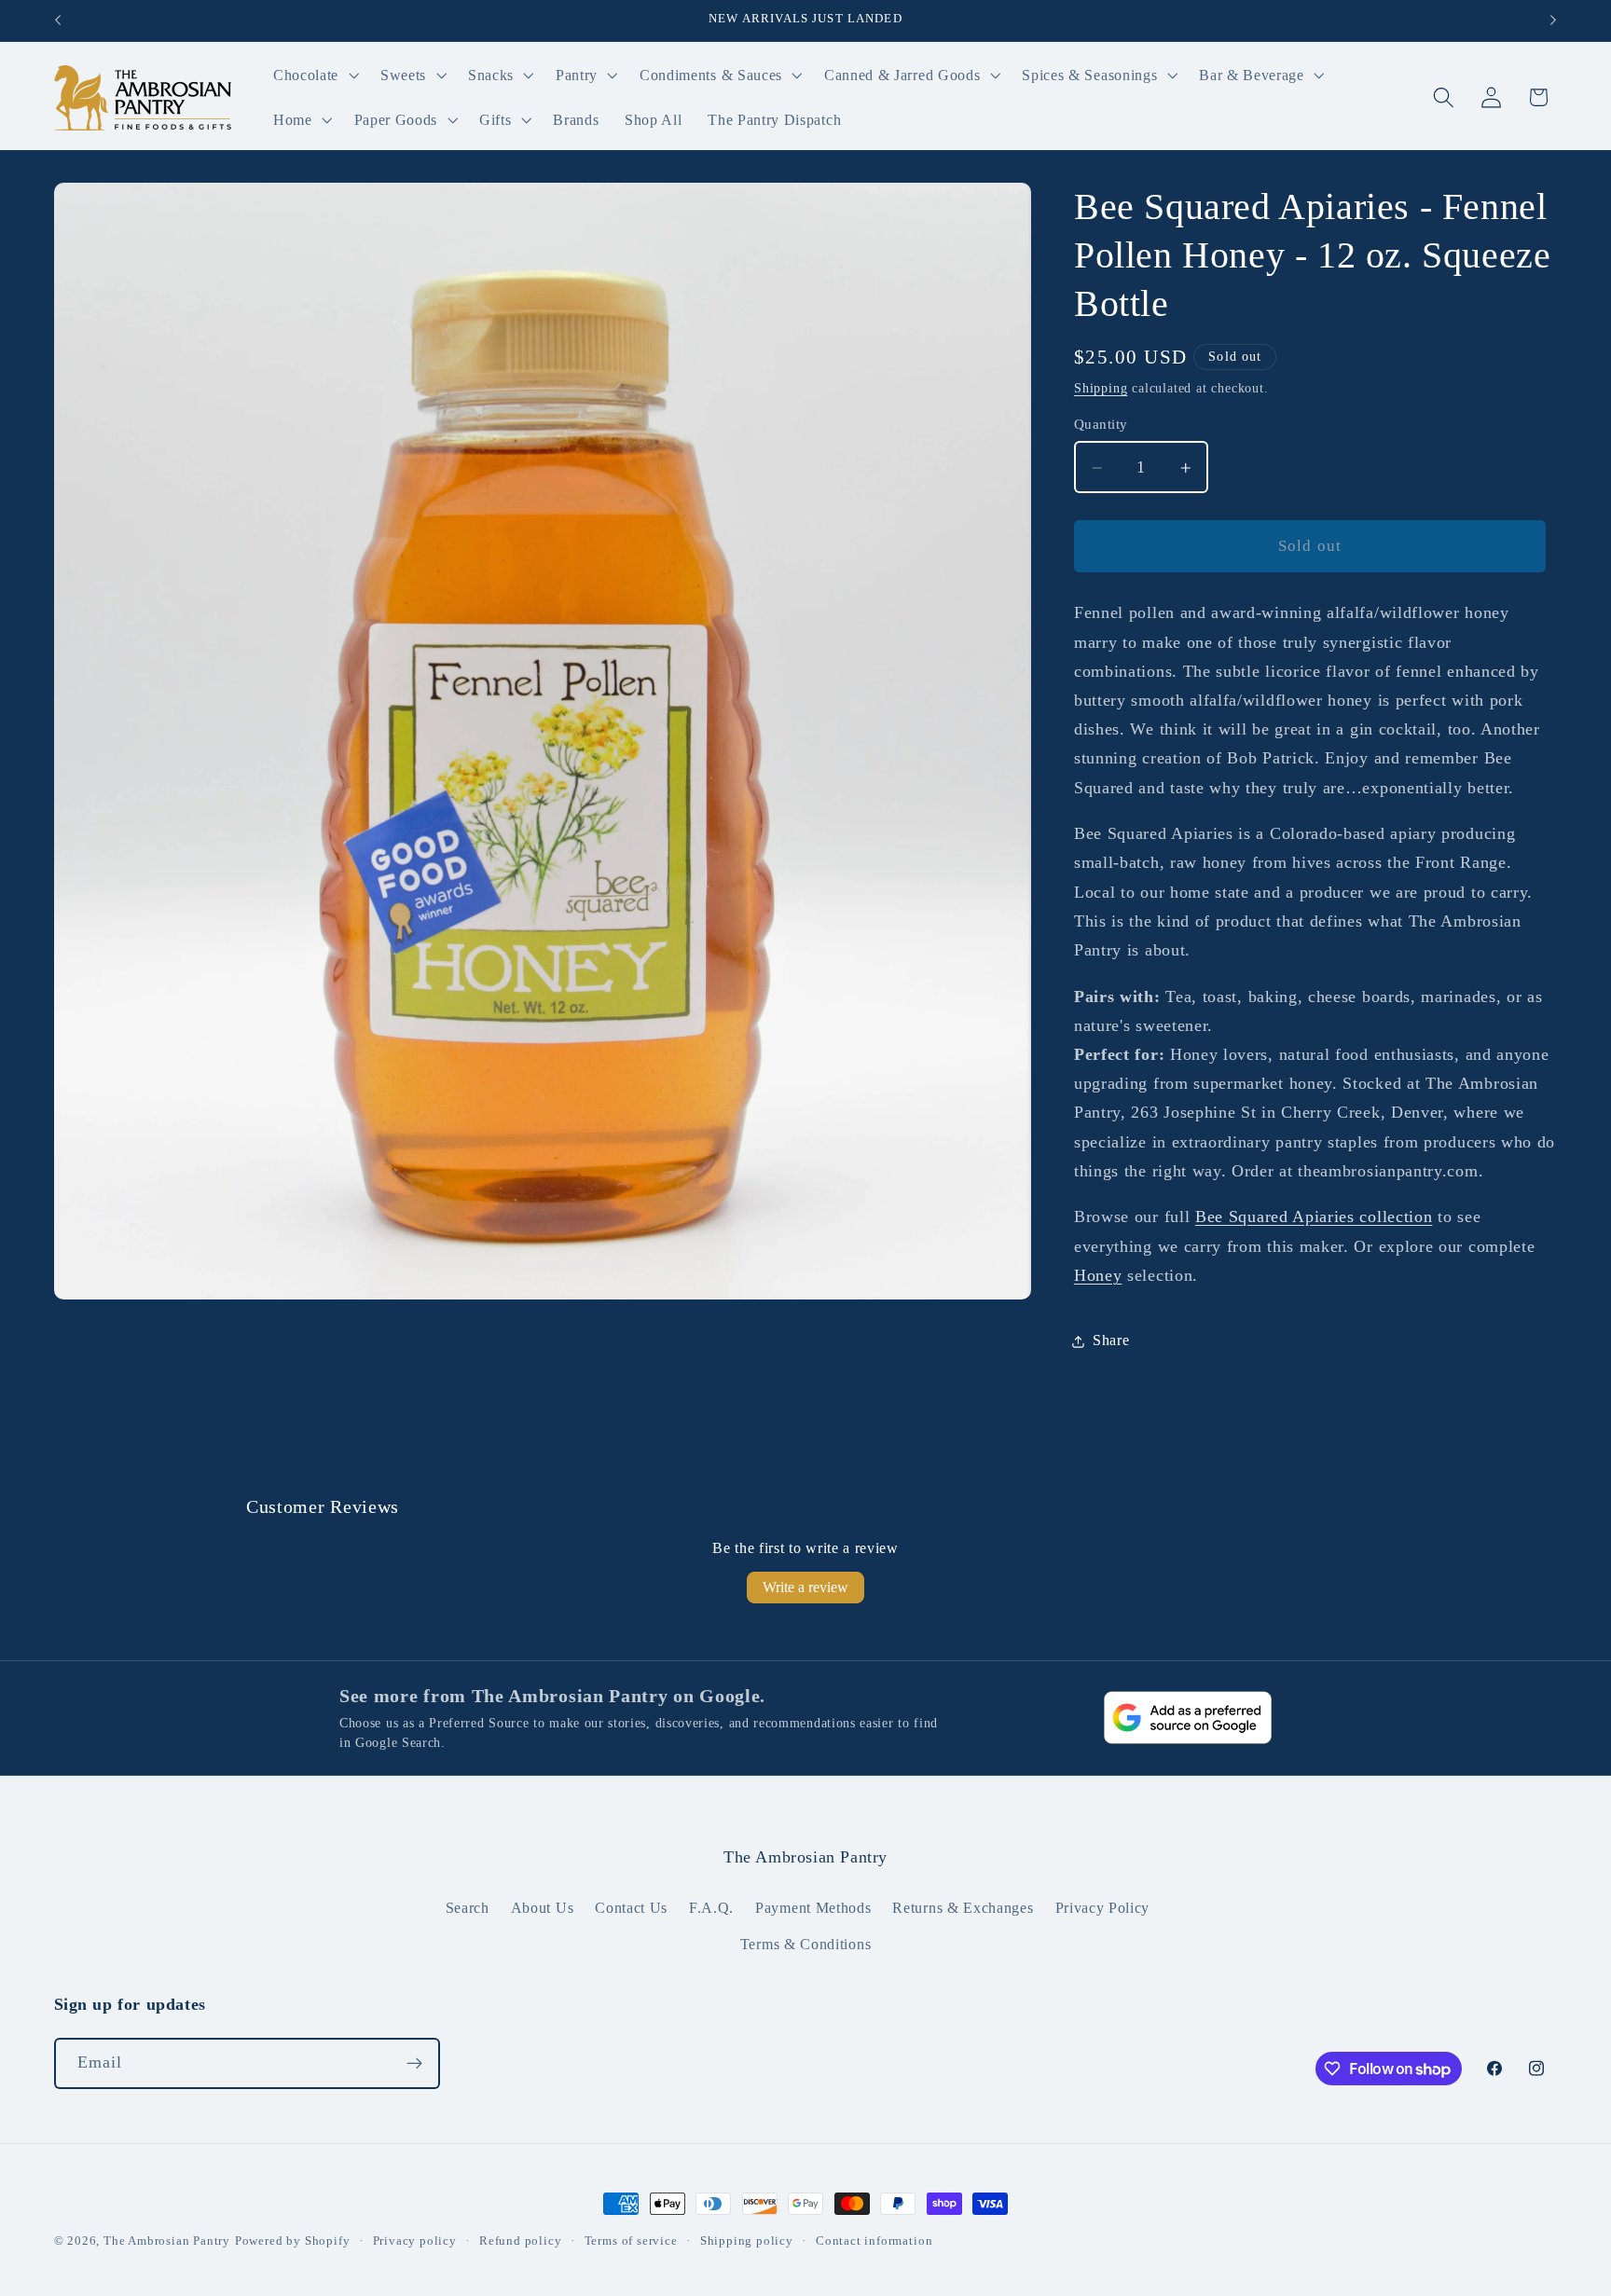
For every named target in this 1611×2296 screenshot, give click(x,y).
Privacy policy (415, 2241)
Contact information (874, 2241)
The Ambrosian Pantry (167, 2241)
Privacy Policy (1103, 1908)
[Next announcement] (1553, 21)
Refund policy (520, 2241)
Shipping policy (747, 2241)
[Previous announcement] (58, 21)
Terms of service (631, 2241)
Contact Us (631, 1908)
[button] (314, 76)
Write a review (805, 1587)
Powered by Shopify (293, 2241)
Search (468, 1908)
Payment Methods (813, 1908)
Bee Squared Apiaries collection (1314, 1217)
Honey (1098, 1276)
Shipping (1101, 388)
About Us (543, 1908)
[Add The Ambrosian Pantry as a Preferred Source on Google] (1188, 1718)
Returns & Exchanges (963, 1908)
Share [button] (1111, 1341)
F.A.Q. (711, 1908)
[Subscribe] (414, 2064)
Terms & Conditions (805, 1944)
